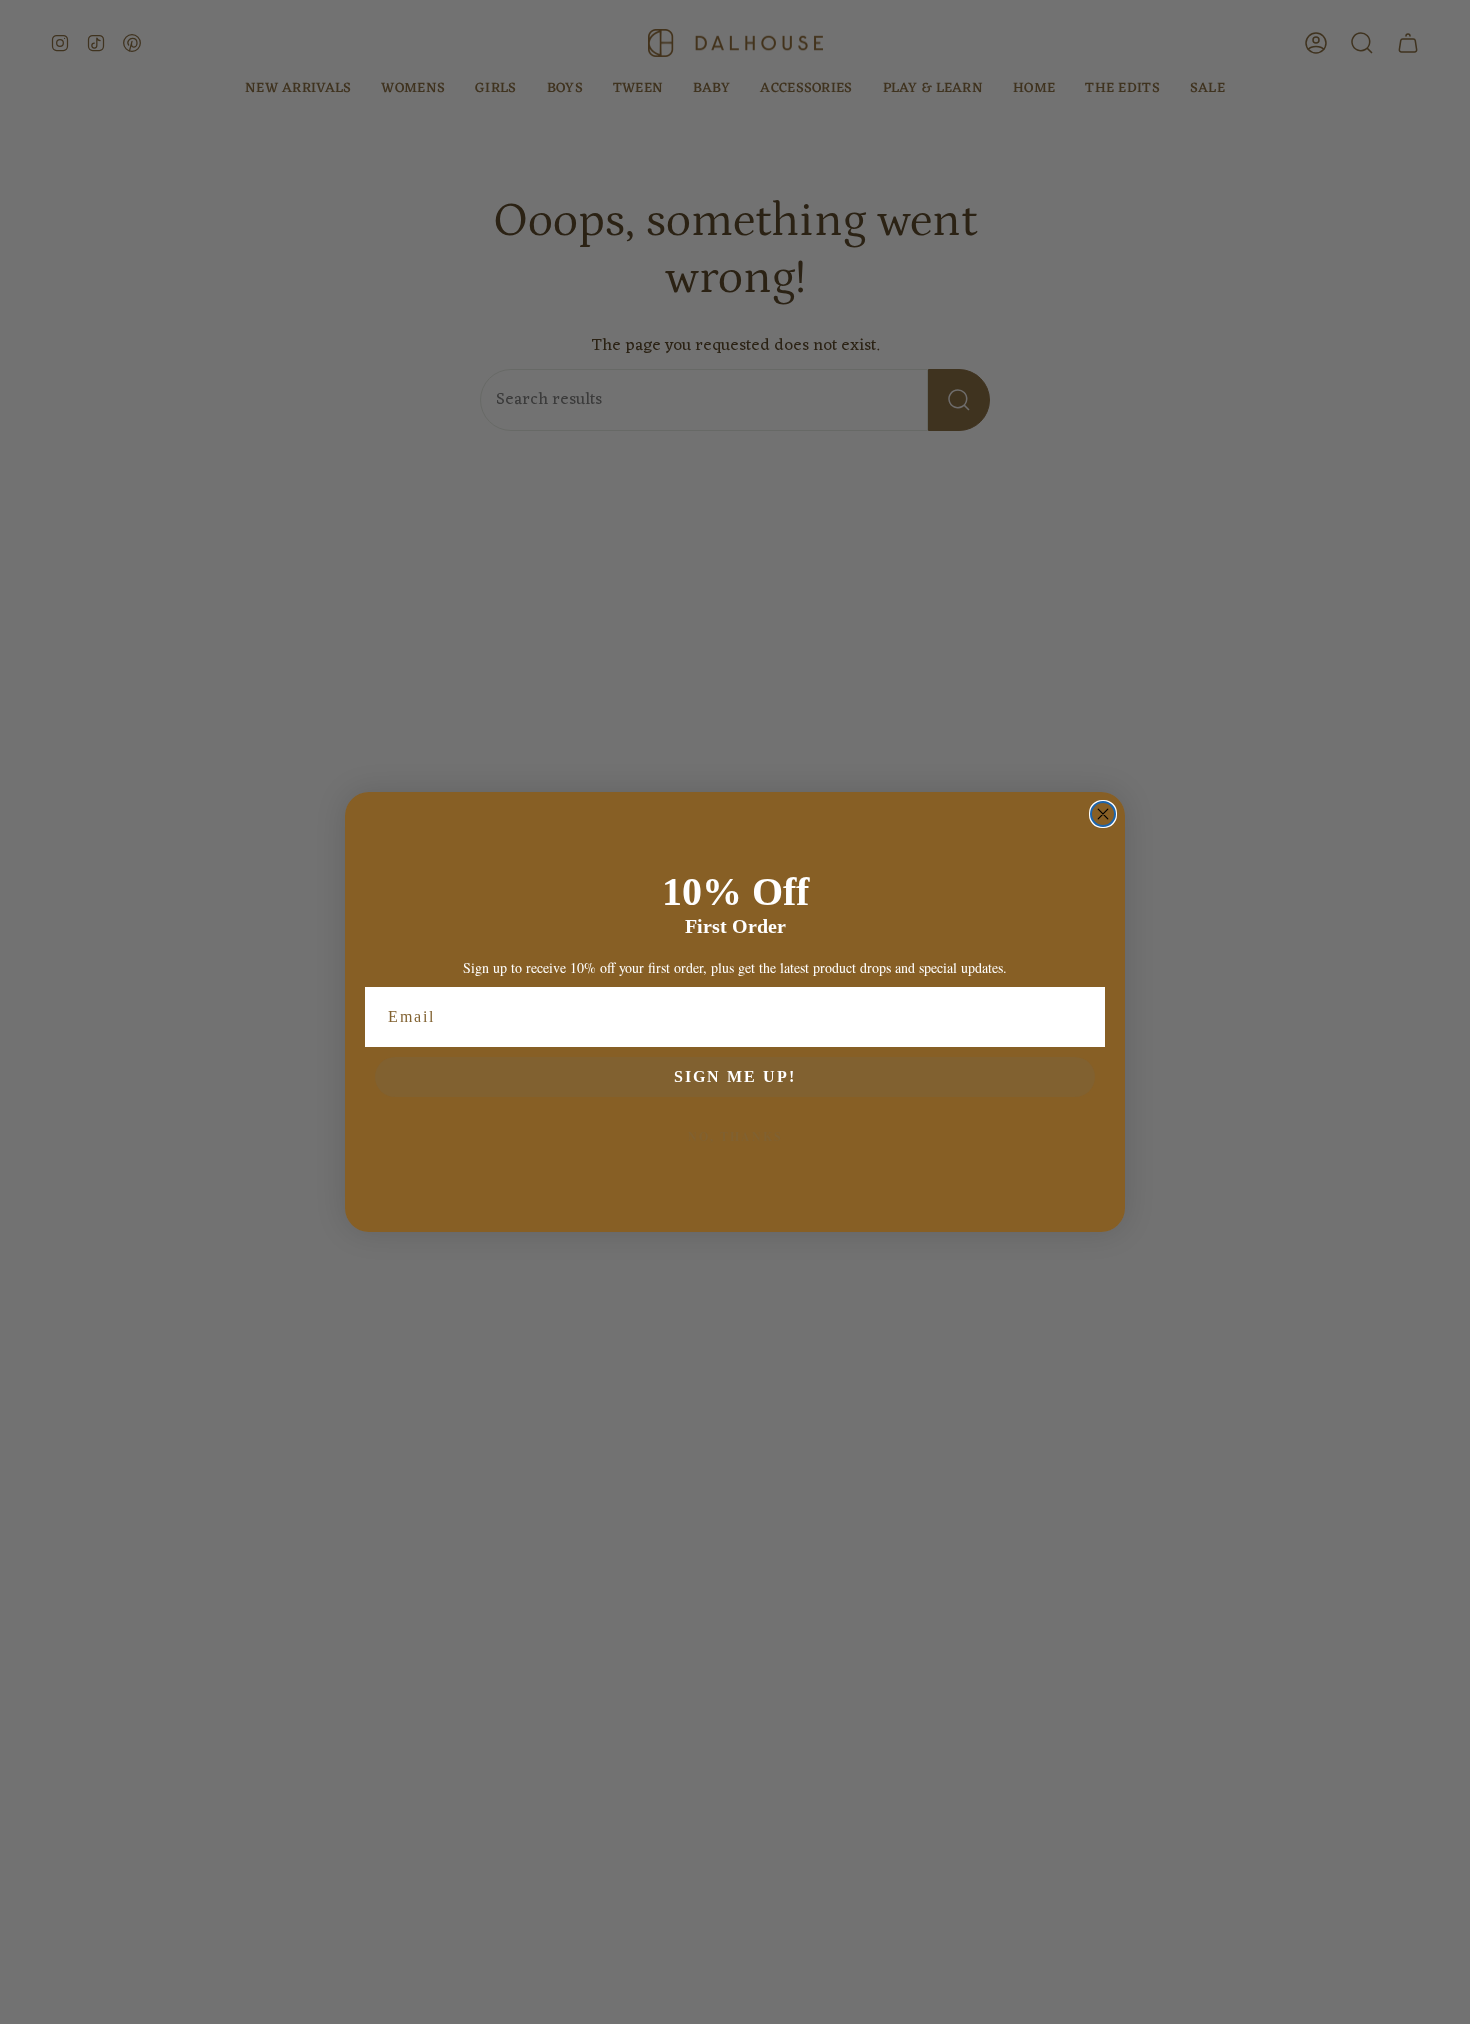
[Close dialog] (1103, 814)
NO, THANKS (735, 1136)
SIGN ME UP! (735, 1076)
